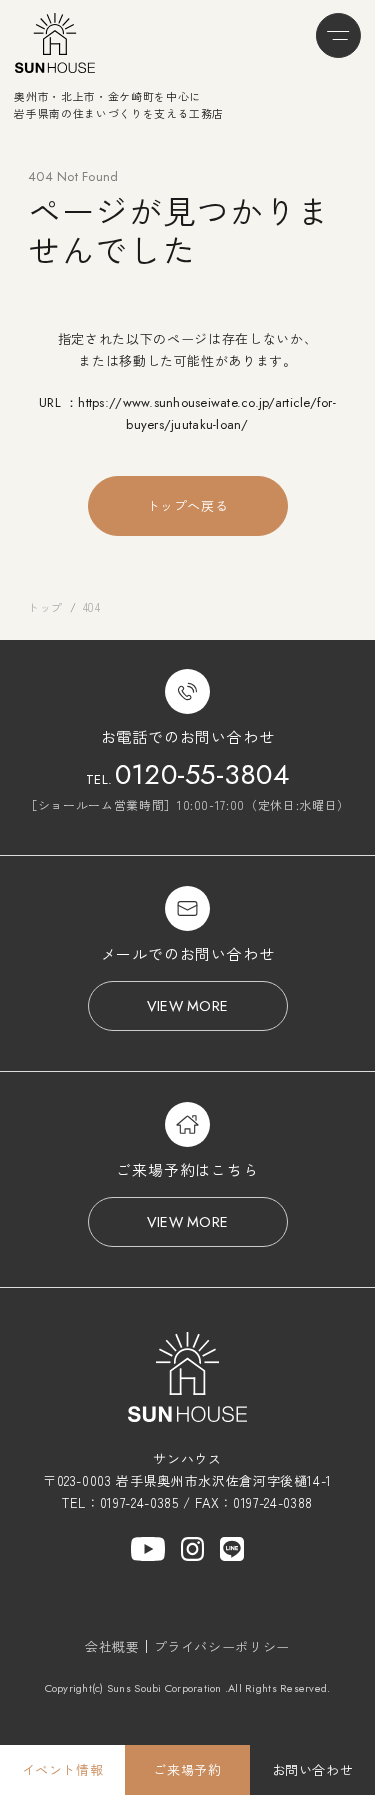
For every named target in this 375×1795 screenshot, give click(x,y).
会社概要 (112, 1646)
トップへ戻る (188, 505)
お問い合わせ (313, 1769)
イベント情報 (63, 1769)
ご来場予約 (187, 1769)
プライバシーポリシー (222, 1646)
